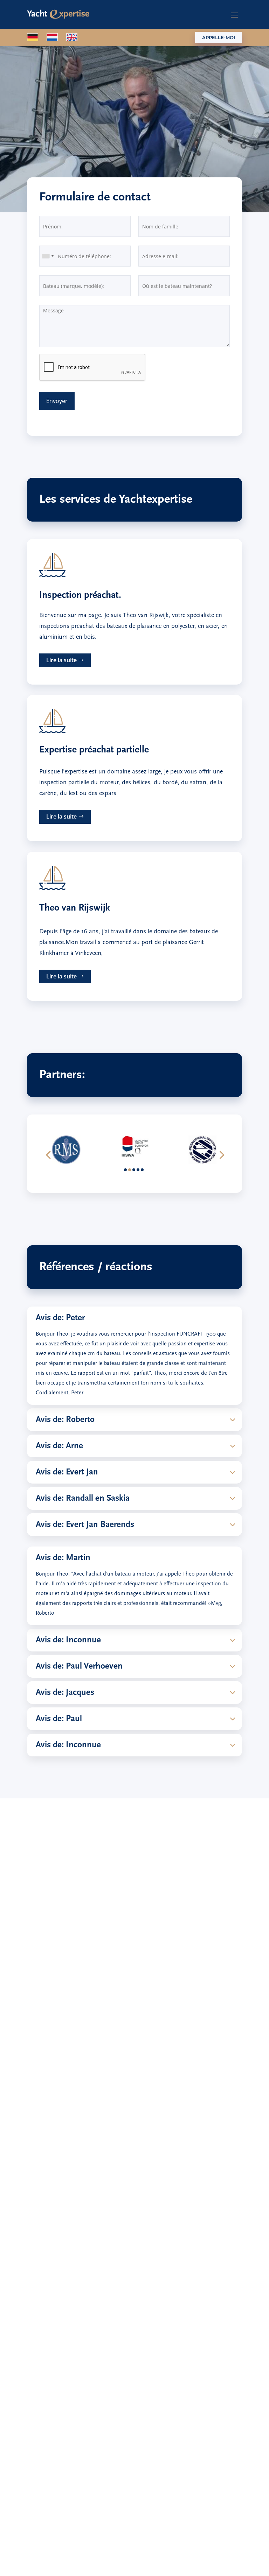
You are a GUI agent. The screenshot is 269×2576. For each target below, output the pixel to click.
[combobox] (48, 256)
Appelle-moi (219, 37)
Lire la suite (61, 660)
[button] (48, 1154)
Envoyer (57, 401)
